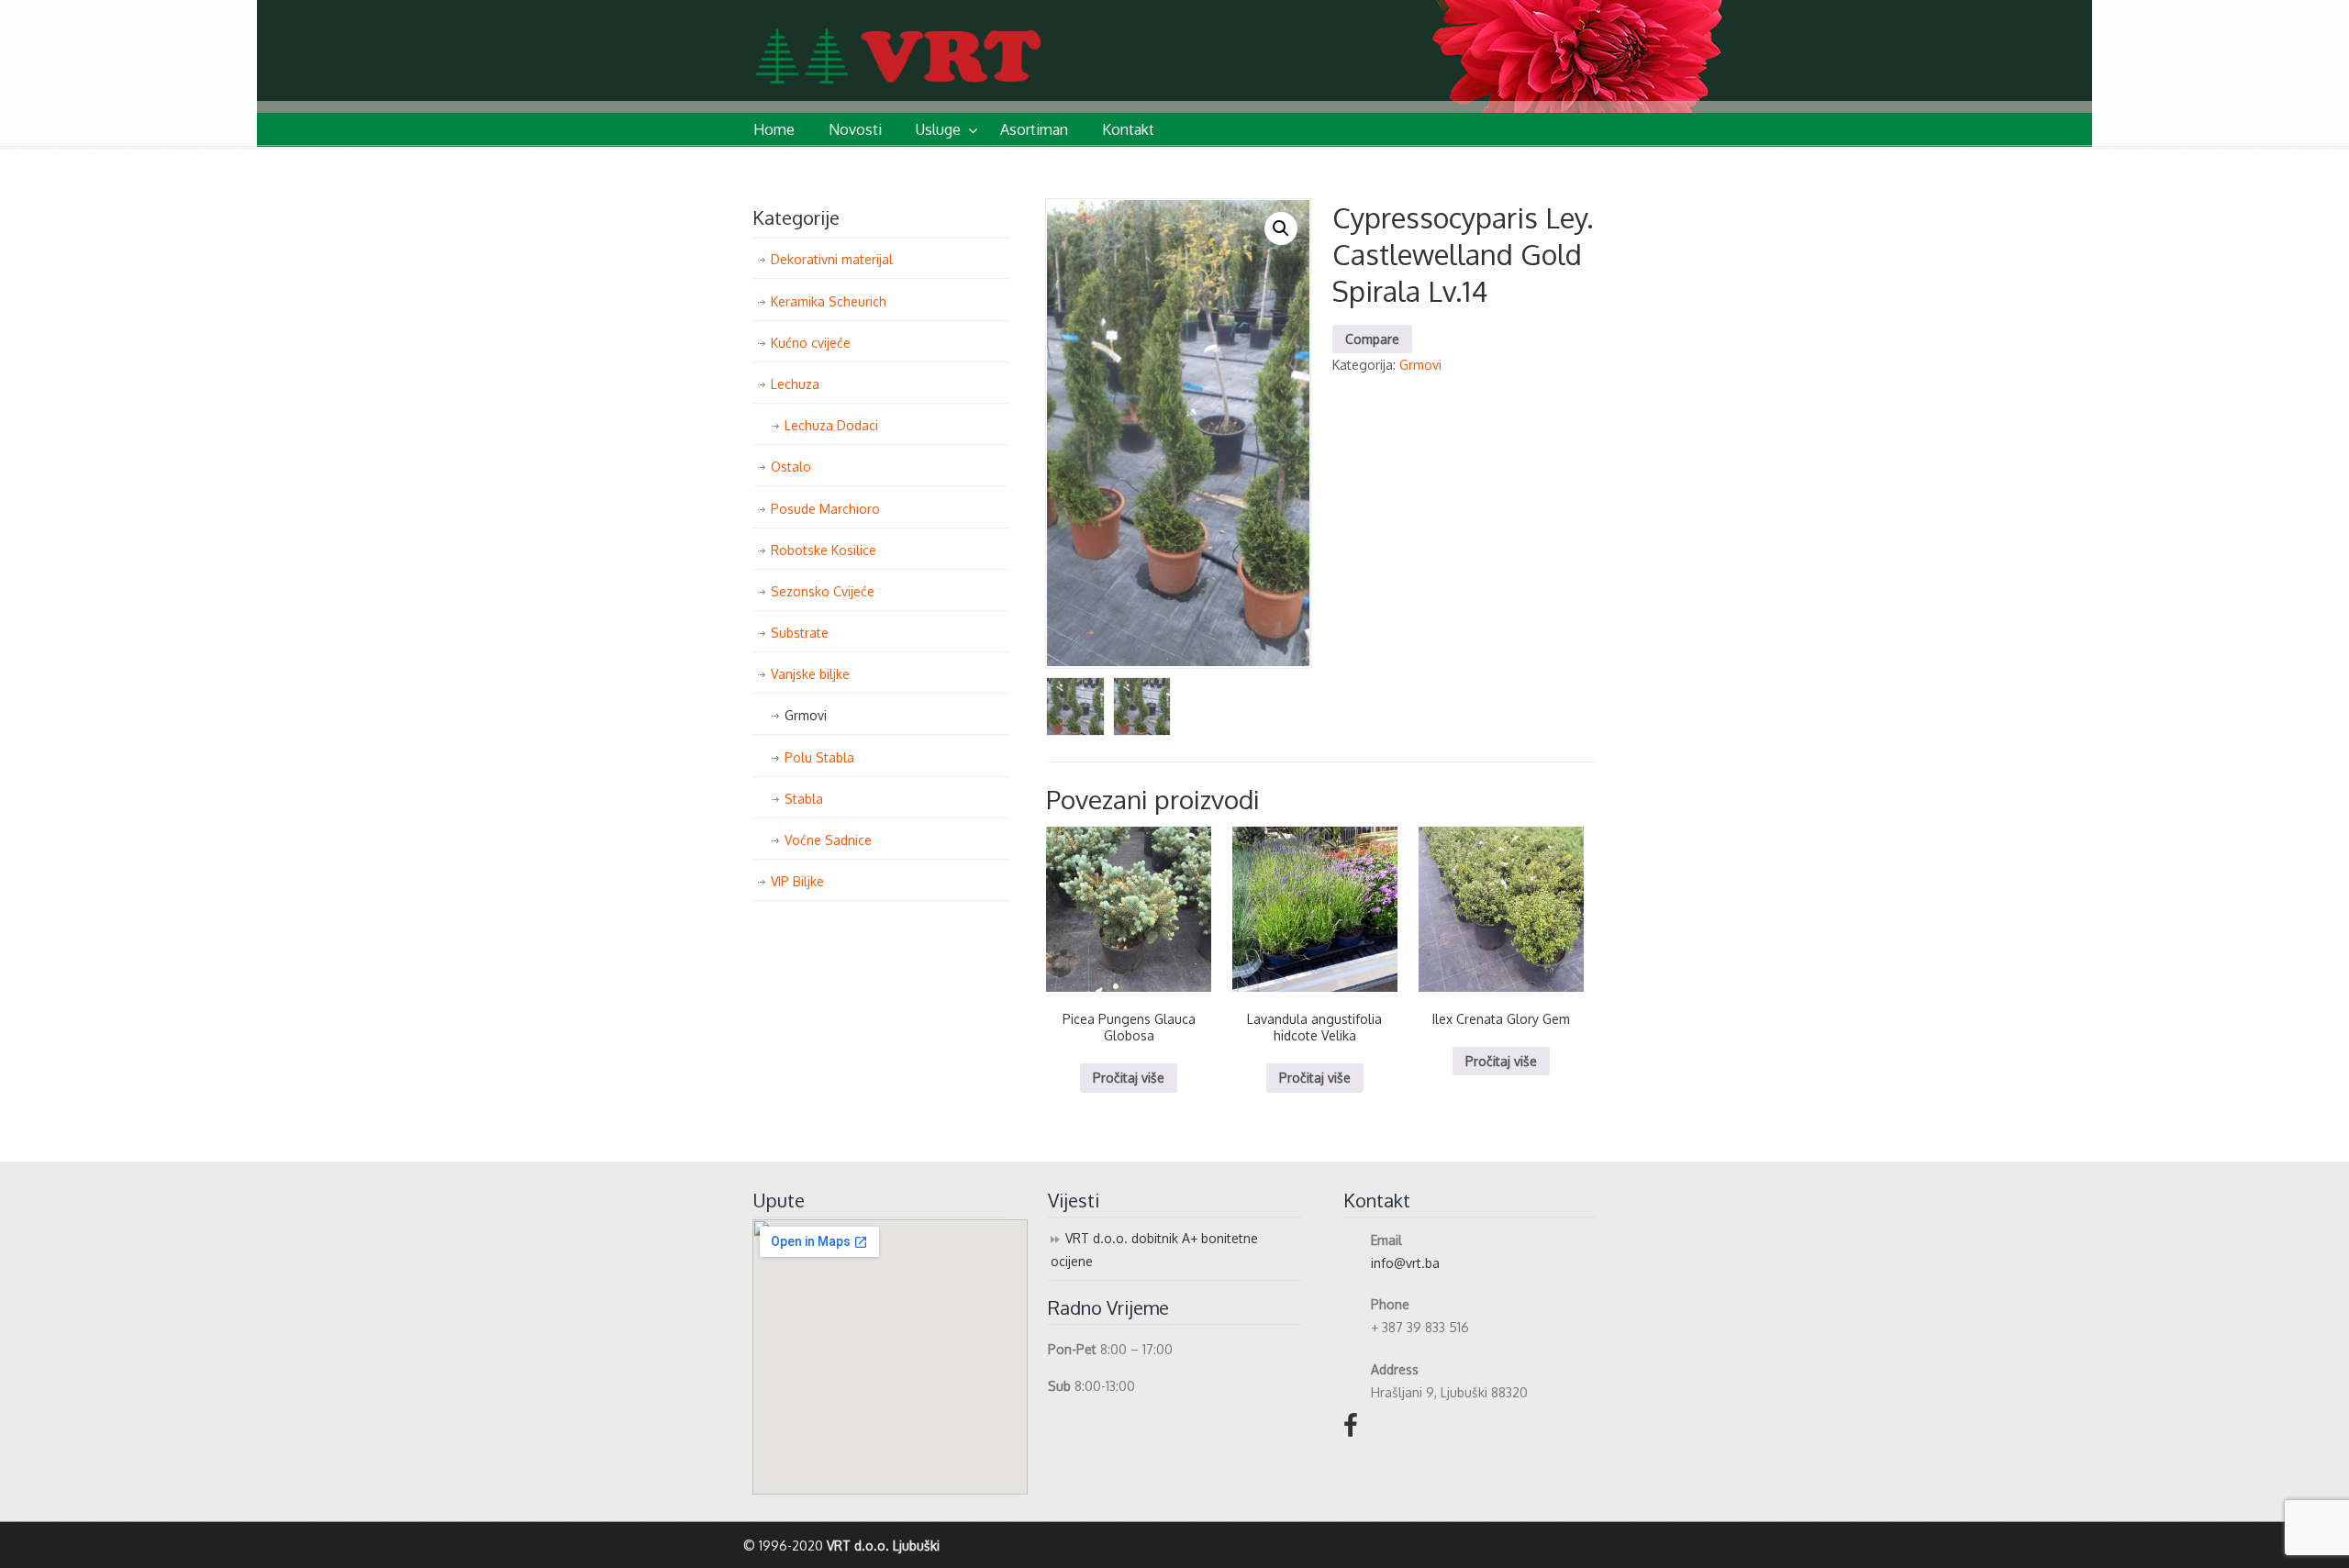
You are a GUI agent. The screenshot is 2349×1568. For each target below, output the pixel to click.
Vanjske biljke (810, 674)
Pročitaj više (1129, 1078)
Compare (1372, 339)
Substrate (800, 633)
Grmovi (1420, 365)
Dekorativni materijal (832, 259)
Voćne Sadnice (828, 840)
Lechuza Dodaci (831, 425)
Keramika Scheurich (829, 301)
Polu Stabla (819, 757)
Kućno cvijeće (811, 343)
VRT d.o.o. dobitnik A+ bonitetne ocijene (1154, 1250)
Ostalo (791, 467)
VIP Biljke (797, 881)
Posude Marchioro (825, 509)
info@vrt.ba (1405, 1263)
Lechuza (795, 384)
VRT (959, 44)
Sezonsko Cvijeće (823, 591)
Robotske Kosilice (824, 550)
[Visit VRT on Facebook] (1351, 1430)
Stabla (804, 799)
